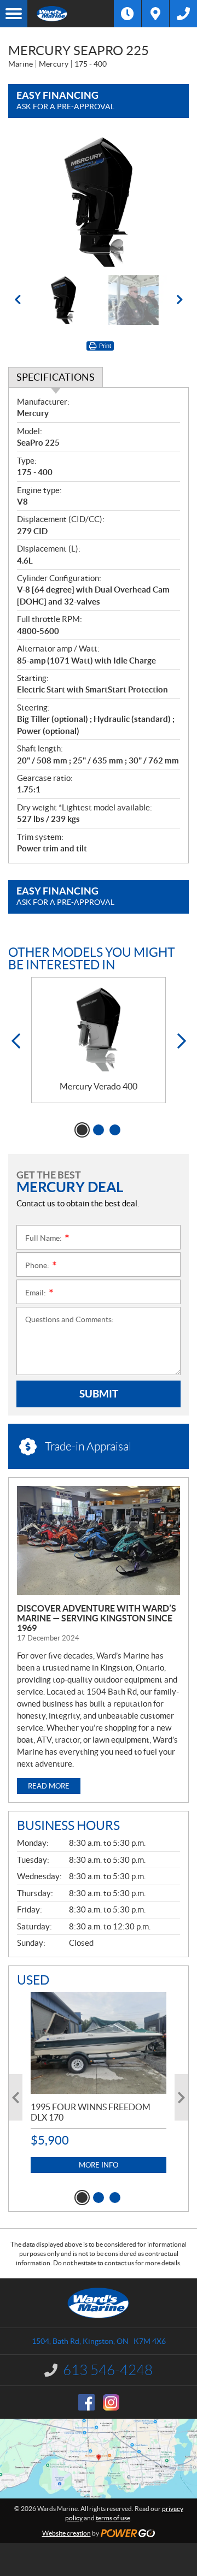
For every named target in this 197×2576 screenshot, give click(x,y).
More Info (99, 2165)
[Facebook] (86, 2402)
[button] (18, 300)
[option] (99, 202)
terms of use (113, 2518)
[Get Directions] (155, 14)
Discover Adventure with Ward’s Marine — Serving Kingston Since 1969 (97, 1618)
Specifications (56, 377)
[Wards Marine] (71, 14)
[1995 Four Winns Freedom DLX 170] (99, 2043)
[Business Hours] (128, 14)
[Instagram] (111, 2402)
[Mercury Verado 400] (99, 1030)
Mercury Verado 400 (99, 1086)
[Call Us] (183, 14)
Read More (49, 1786)
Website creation (66, 2533)
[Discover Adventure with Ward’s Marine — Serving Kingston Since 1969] (99, 1541)
